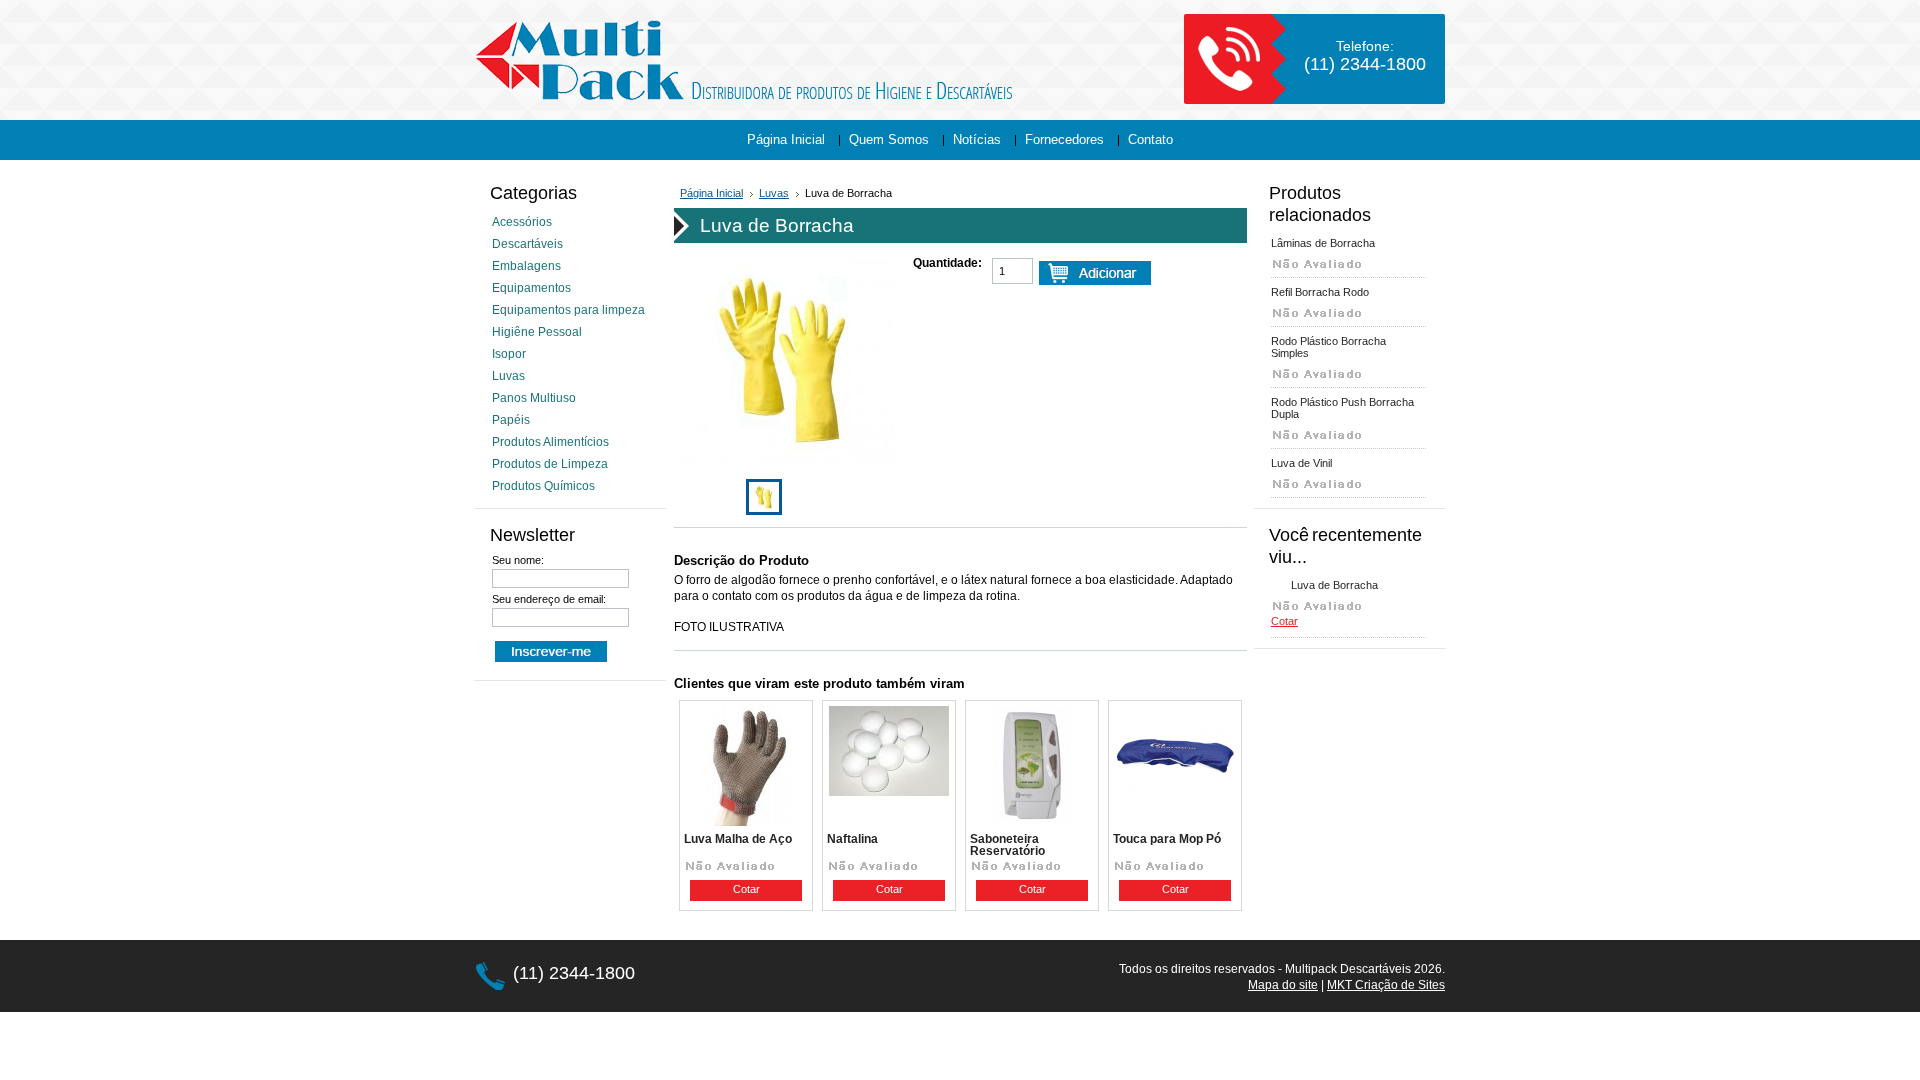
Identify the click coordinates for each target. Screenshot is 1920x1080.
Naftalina (852, 839)
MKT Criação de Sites (1386, 985)
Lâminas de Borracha (1323, 243)
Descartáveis (527, 244)
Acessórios (522, 222)
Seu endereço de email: (549, 599)
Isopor (509, 354)
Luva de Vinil (1301, 463)
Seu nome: (518, 560)
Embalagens (526, 266)
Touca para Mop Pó (1167, 839)
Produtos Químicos (543, 486)
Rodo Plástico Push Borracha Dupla (1342, 408)
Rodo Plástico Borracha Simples (1328, 347)
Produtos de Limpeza (550, 464)
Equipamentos (531, 288)
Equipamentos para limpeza (568, 310)
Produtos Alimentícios (550, 442)
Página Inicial (711, 193)
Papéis (511, 420)
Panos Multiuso (534, 398)
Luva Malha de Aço (738, 839)
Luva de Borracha (1334, 585)
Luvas (508, 376)
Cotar (746, 889)
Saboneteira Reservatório (1007, 845)
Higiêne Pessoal (537, 332)
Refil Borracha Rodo (1320, 292)
